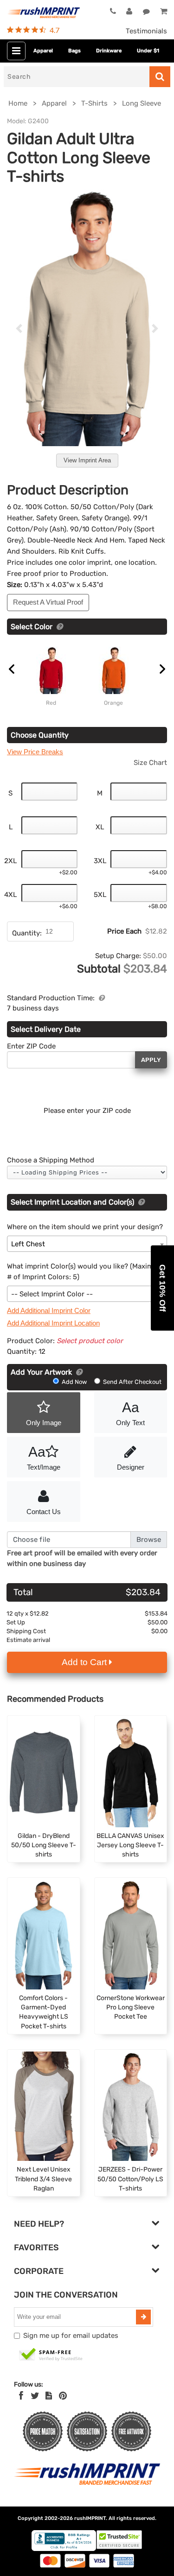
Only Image (44, 1423)
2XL (10, 861)
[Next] (155, 328)
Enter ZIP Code (31, 1046)
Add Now (74, 1382)
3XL (100, 861)
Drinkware (109, 51)
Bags (74, 51)
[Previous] (19, 328)
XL (100, 827)
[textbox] (87, 1294)
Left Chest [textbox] (28, 1244)
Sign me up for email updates (71, 2336)
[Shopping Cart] (164, 12)
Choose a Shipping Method (51, 1160)
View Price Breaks (35, 752)
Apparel (43, 51)
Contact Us (44, 1512)
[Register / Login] (129, 12)
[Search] (160, 77)
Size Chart (150, 763)
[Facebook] (21, 2396)
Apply (151, 1060)
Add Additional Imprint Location (53, 1323)
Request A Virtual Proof (48, 602)
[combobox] (87, 1244)
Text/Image (44, 1458)
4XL (10, 895)
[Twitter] (35, 2396)
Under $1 (148, 51)
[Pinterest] (63, 2396)
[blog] (49, 2396)
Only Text (130, 1413)
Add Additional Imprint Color (49, 1310)
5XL (100, 895)
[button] (162, 1288)
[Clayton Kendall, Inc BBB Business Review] (64, 2549)
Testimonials (146, 31)
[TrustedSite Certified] (51, 2355)
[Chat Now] (146, 12)
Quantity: (27, 933)
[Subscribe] (143, 2317)
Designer (131, 1467)
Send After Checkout (132, 1382)
